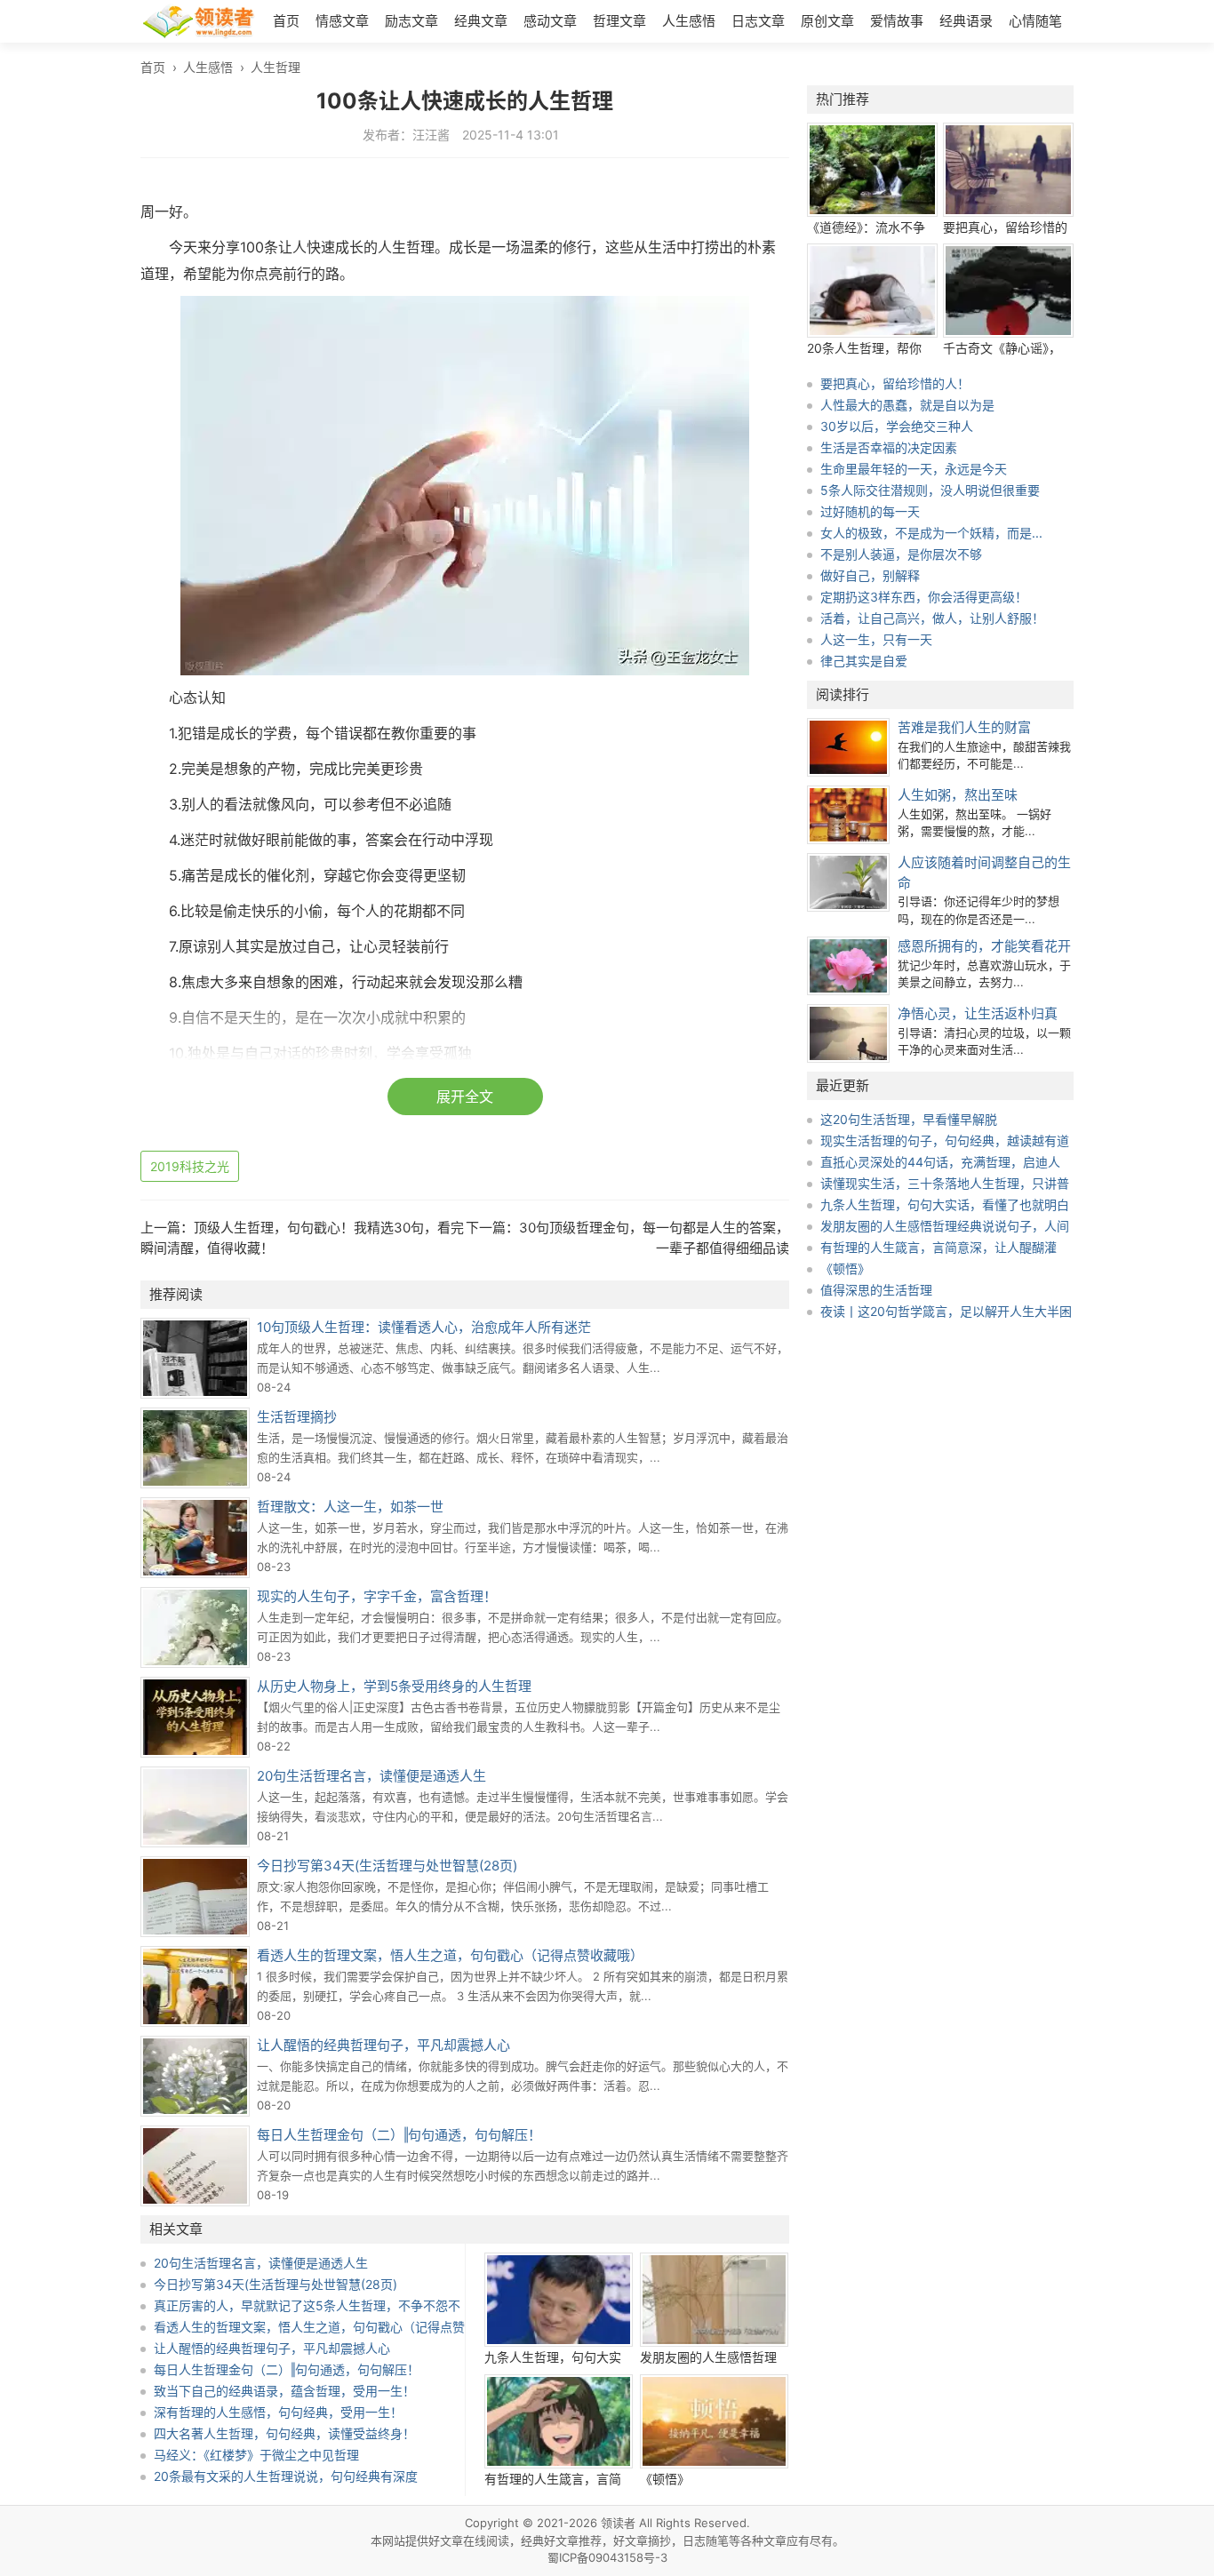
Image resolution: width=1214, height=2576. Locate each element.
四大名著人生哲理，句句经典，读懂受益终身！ (284, 2433)
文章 (775, 2540)
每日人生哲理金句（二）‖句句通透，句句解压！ (399, 2135)
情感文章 (342, 21)
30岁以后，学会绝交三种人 (897, 426)
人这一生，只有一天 (876, 639)
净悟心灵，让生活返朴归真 (978, 1013)
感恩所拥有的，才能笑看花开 (984, 946)
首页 (286, 21)
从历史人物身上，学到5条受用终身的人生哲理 (394, 1686)
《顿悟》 (665, 2479)
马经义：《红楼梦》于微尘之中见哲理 (256, 2455)
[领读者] (198, 24)
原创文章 (827, 21)
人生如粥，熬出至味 (958, 795)
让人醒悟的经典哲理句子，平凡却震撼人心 (383, 2045)
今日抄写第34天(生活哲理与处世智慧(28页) (387, 1866)
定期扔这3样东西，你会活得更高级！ (924, 597)
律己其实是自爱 (864, 661)
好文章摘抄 (642, 2540)
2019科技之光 (190, 1166)
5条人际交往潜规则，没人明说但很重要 (930, 490)
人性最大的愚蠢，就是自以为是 (907, 405)
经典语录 (966, 21)
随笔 (717, 2540)
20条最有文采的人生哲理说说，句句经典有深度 (286, 2476)
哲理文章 (619, 21)
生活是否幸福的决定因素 (889, 447)
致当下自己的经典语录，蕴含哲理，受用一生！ (284, 2391)
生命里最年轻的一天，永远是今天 (914, 469)
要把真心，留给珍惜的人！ (895, 383)
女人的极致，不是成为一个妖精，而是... (931, 533)
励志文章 (411, 21)
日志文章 (758, 21)
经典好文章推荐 (561, 2540)
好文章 (446, 2540)
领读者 (618, 2523)
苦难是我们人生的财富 (964, 727)
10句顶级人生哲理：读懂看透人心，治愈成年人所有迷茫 (424, 1327)
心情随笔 (1035, 21)
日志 (694, 2540)
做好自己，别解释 (870, 575)
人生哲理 (276, 67)
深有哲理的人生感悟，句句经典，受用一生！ (278, 2412)
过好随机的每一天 (870, 511)
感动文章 (550, 21)
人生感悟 (689, 21)
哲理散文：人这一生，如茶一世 (350, 1507)
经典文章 (481, 21)
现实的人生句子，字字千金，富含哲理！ (377, 1596)
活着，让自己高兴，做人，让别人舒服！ (932, 618)
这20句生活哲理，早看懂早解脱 (909, 1119)
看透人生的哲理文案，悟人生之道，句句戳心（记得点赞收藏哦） (450, 1955)
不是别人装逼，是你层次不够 (901, 554)
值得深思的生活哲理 (876, 1290)
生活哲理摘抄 (297, 1417)
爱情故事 (897, 21)
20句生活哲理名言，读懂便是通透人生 (371, 1776)
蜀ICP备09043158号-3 (607, 2557)
